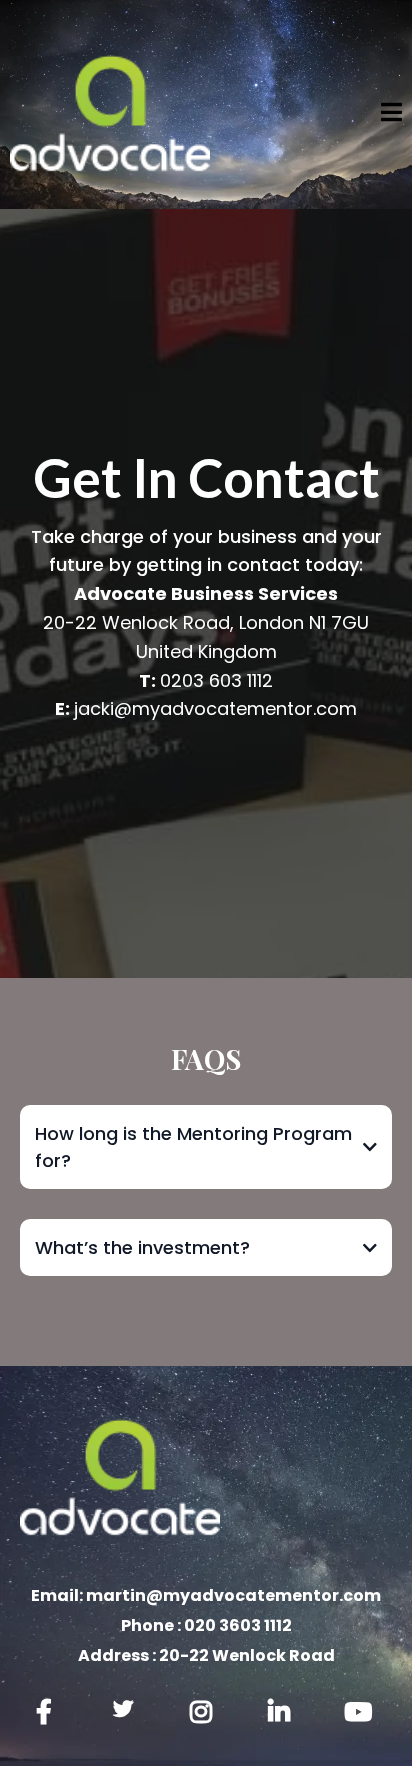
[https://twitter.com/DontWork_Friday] (128, 1709)
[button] (391, 114)
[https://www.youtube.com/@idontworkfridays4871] (363, 1713)
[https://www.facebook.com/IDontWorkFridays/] (49, 1713)
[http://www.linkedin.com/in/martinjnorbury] (284, 1713)
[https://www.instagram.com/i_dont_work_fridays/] (206, 1713)
